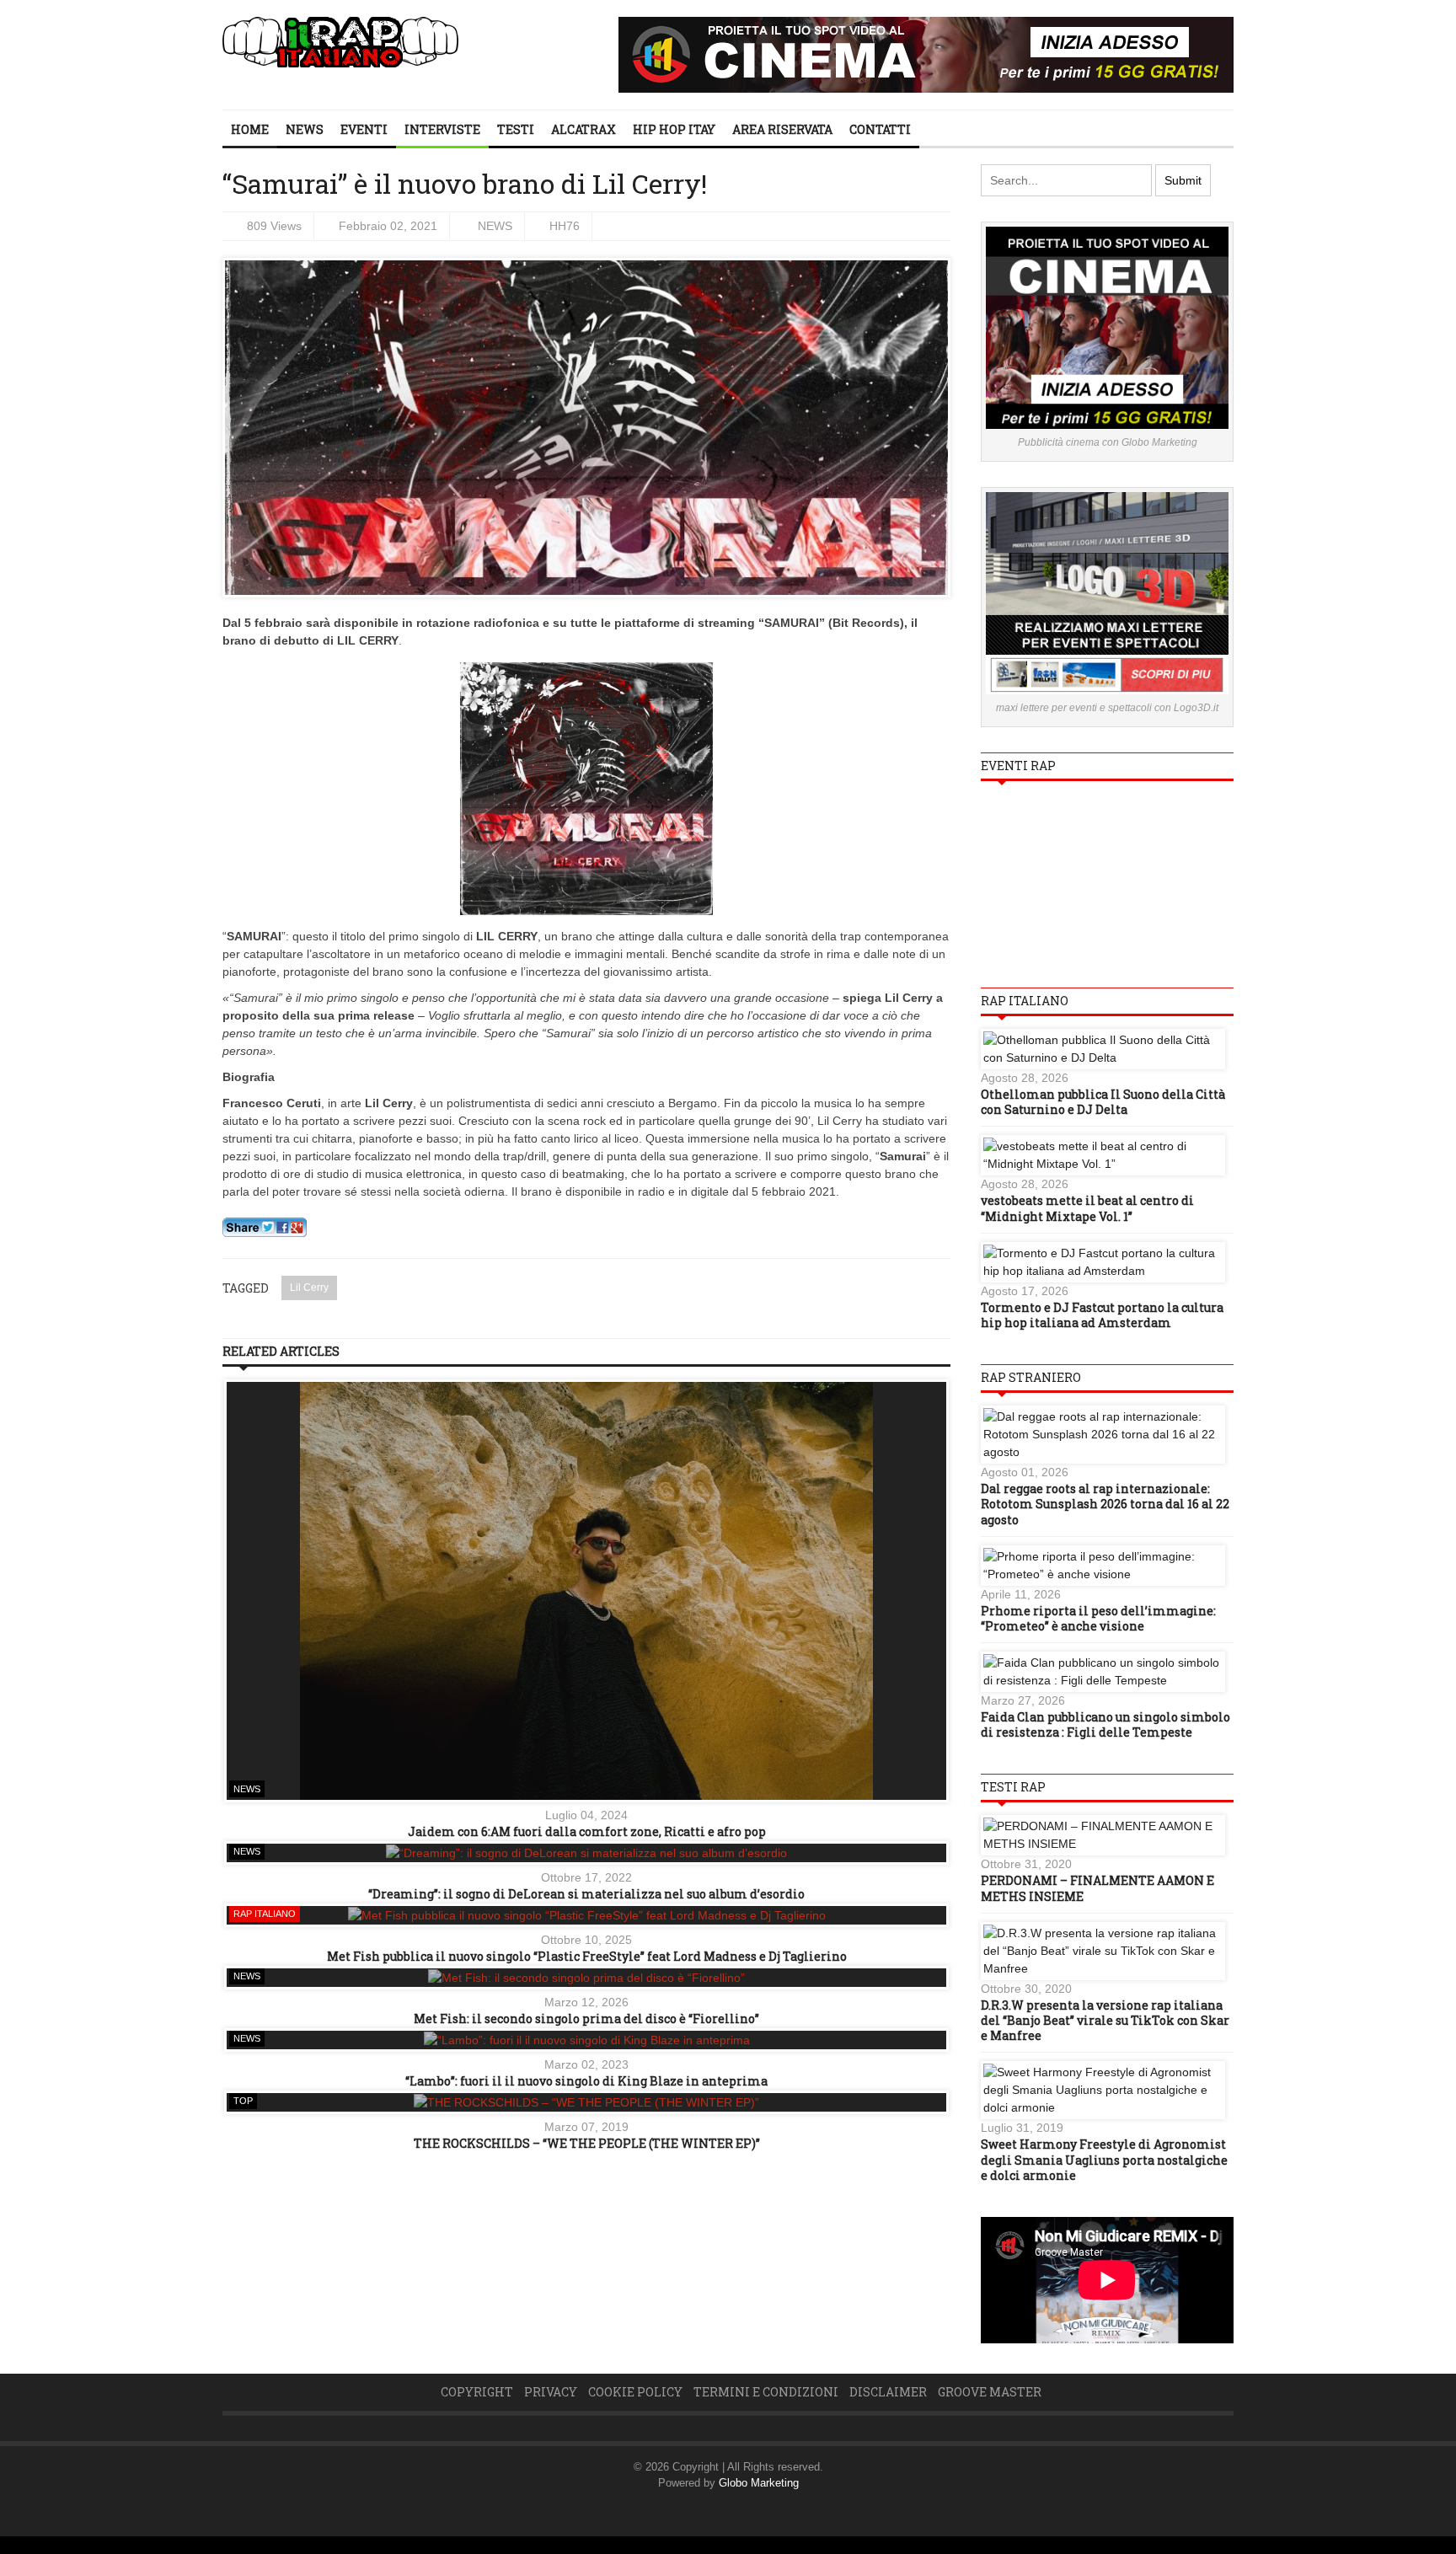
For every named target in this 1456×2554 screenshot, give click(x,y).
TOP (243, 2101)
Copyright (477, 2392)
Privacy (551, 2392)
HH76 (565, 226)
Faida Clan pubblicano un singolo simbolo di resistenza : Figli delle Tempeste (1105, 1724)
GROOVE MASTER (990, 2392)
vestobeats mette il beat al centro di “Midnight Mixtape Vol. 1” (1087, 1208)
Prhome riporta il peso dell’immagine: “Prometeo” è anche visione (1098, 1618)
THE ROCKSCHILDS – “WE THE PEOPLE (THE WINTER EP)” (587, 2143)
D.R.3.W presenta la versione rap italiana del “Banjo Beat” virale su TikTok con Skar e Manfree (1105, 2020)
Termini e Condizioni (766, 2392)
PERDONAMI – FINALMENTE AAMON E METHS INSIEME (1097, 1888)
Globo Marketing (759, 2483)
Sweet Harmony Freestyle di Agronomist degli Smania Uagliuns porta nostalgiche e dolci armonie (1104, 2159)
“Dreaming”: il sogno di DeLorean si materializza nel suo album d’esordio (586, 1894)
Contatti (880, 129)
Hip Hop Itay (674, 129)
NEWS (305, 129)
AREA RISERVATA (782, 129)
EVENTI (364, 129)
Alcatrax (583, 129)
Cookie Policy (635, 2392)
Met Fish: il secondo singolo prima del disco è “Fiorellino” (586, 2019)
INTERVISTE (442, 129)
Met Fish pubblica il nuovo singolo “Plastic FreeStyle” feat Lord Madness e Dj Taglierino (587, 1956)
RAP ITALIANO (265, 1914)
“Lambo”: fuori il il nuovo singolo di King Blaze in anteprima (586, 2081)
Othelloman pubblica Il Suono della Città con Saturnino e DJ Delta (1103, 1102)
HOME (250, 129)
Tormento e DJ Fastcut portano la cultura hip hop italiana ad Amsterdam (1102, 1315)
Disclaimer (888, 2392)
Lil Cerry (309, 1288)
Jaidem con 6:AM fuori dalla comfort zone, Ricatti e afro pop (587, 1831)
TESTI (516, 129)
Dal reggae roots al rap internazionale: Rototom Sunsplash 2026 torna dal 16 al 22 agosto (1105, 1504)
